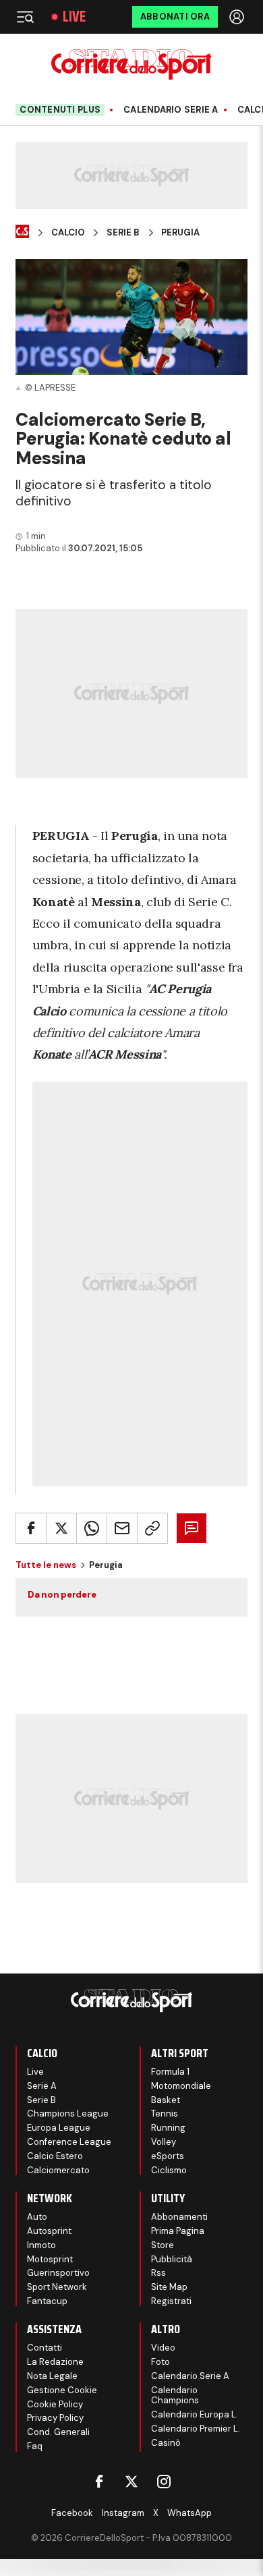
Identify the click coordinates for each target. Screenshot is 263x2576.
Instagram (123, 2513)
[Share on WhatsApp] (92, 1528)
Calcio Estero (55, 2156)
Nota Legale (52, 2376)
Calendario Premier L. (196, 2429)
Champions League (68, 2113)
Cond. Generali (58, 2432)
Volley (164, 2142)
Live (74, 17)
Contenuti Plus (60, 110)
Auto (37, 2217)
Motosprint (50, 2259)
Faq (35, 2446)
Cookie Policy (55, 2404)
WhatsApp (189, 2513)
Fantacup (47, 2301)
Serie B (123, 233)
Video (163, 2348)
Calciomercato (58, 2170)
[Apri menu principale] (25, 17)
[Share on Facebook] (31, 1528)
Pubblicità (172, 2259)
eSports (168, 2156)
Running (168, 2128)
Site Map (169, 2287)
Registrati (171, 2301)
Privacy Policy (55, 2418)
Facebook (72, 2513)
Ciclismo (169, 2170)
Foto (160, 2362)
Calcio (68, 233)
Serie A (42, 2086)
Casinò (166, 2443)
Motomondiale (181, 2086)
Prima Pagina (178, 2231)
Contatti (45, 2348)
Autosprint (49, 2231)
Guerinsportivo (58, 2273)
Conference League (69, 2142)
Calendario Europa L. (195, 2414)
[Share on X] (61, 1528)
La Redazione (55, 2362)
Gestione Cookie (62, 2390)
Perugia (180, 233)
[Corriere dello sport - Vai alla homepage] (131, 64)
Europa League (59, 2128)
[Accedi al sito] (238, 17)
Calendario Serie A (171, 110)
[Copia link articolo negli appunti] (152, 1528)
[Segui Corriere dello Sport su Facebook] (99, 2482)
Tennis (165, 2113)
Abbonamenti (179, 2217)
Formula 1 (170, 2072)
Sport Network (57, 2287)
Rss (158, 2273)
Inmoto (41, 2245)
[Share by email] (122, 1528)
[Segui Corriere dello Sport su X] (131, 2482)
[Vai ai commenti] (192, 1528)
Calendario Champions (175, 2396)
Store (163, 2245)
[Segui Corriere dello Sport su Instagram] (164, 2482)
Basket (166, 2100)
